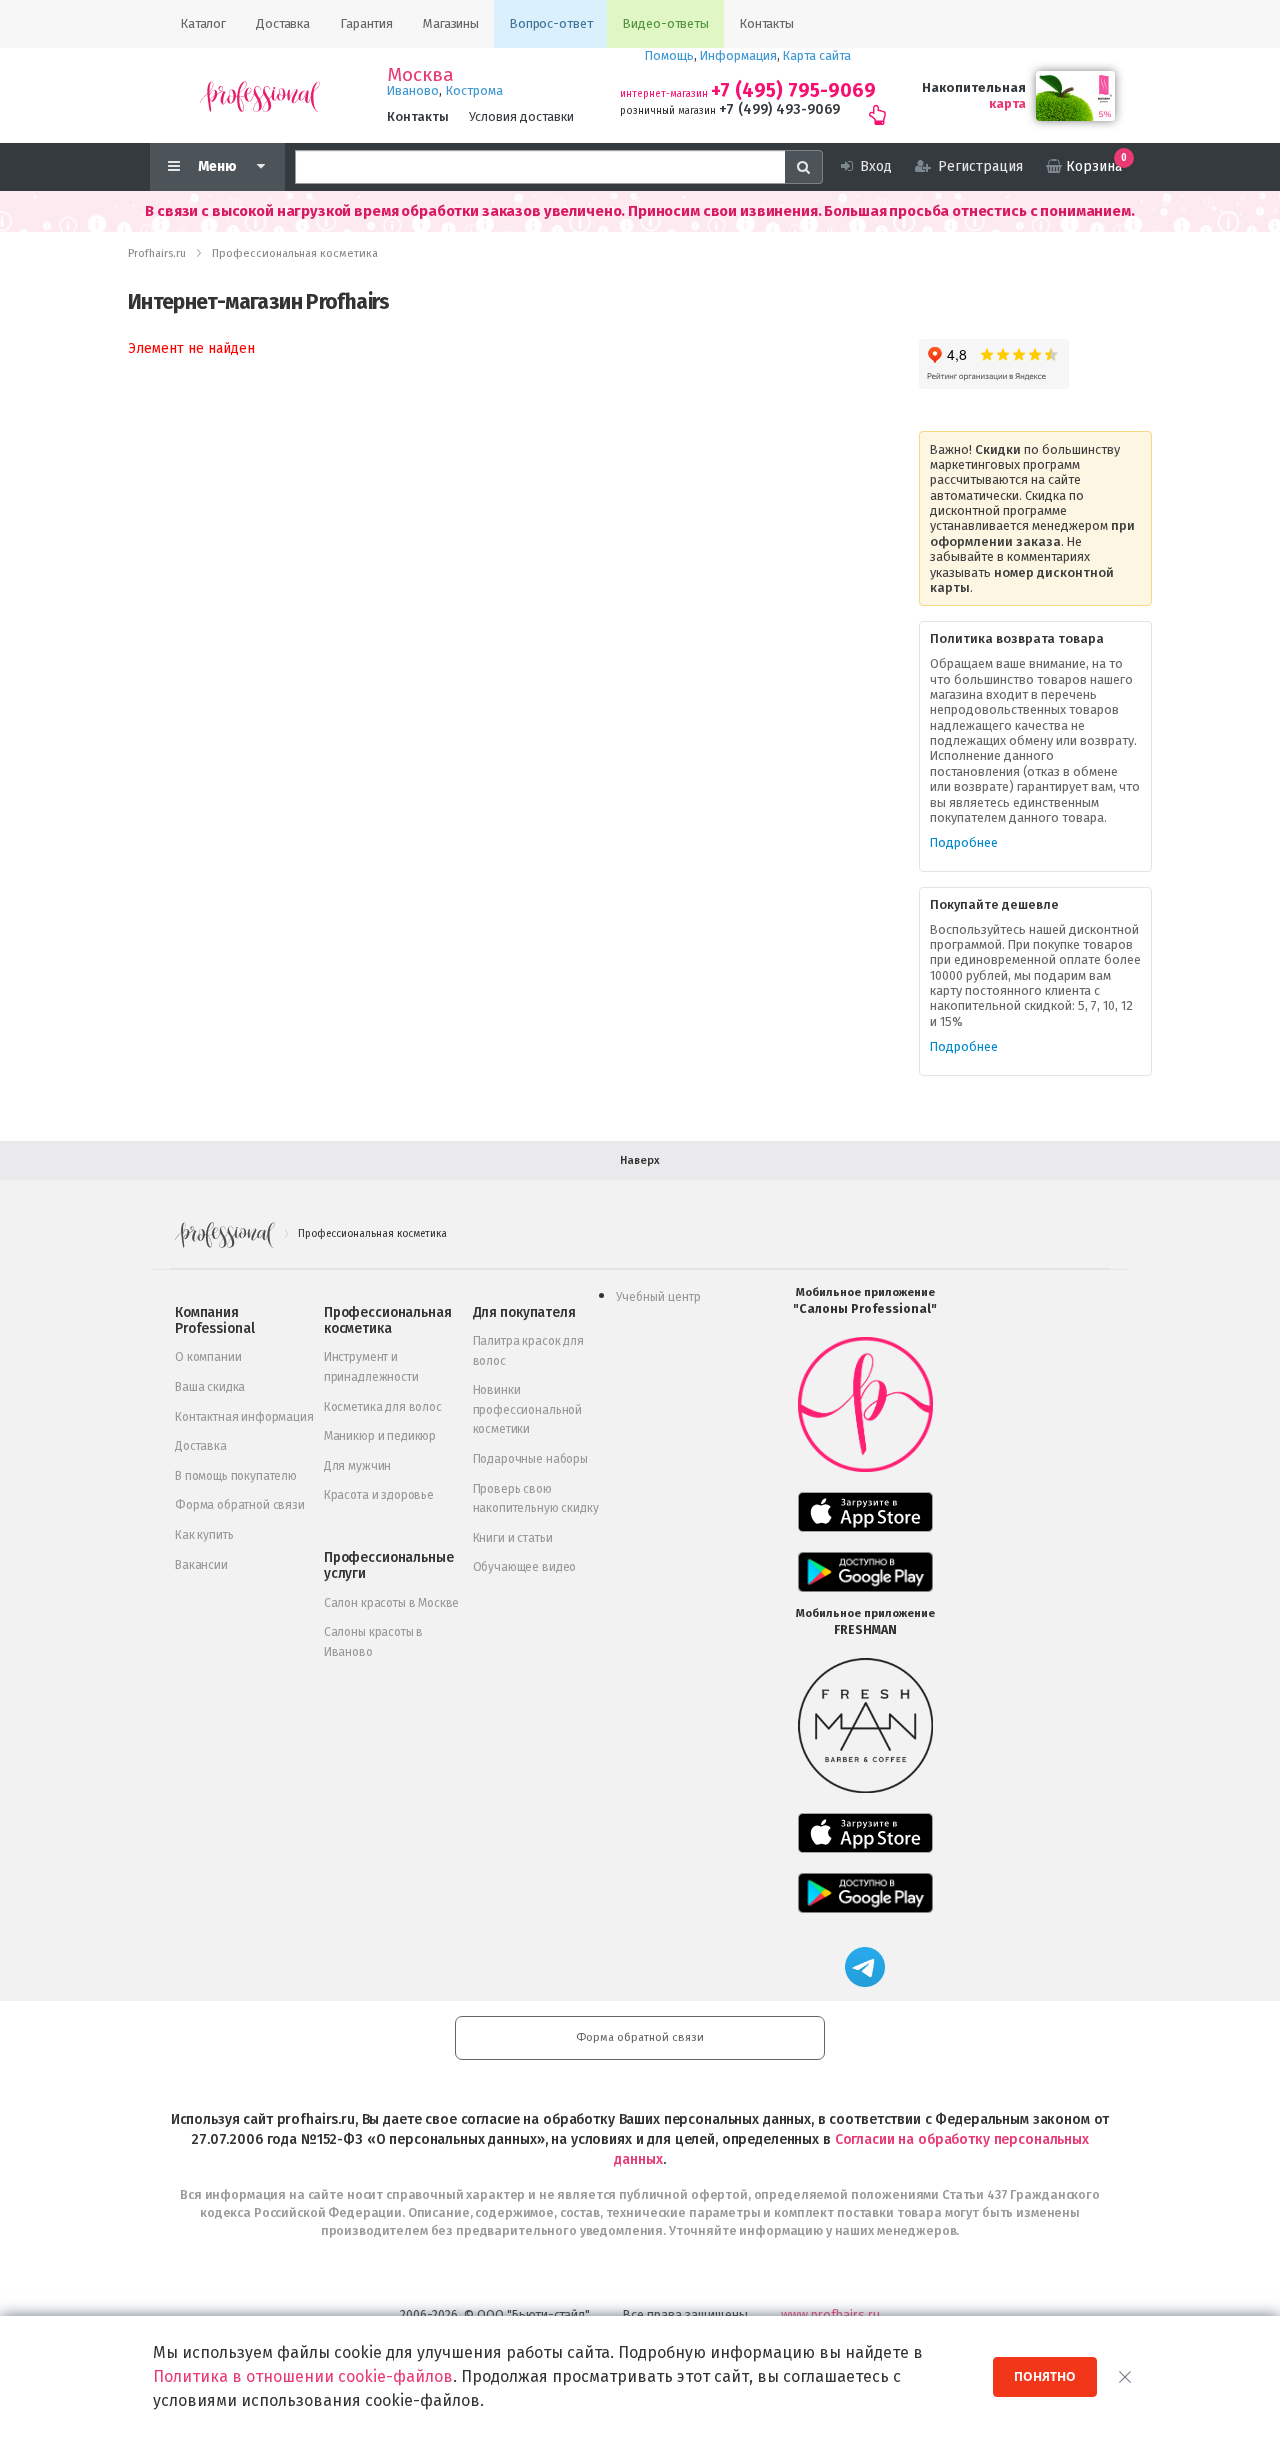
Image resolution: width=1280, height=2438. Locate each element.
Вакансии (201, 1565)
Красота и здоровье (379, 1495)
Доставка (201, 1446)
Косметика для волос (383, 1407)
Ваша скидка (210, 1387)
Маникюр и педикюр (380, 1436)
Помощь (669, 55)
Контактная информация (244, 1417)
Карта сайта (817, 55)
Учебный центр (658, 1297)
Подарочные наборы (530, 1459)
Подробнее (964, 842)
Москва (420, 75)
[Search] (804, 167)
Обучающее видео (525, 1567)
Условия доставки (521, 116)
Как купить (204, 1535)
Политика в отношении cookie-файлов (303, 2376)
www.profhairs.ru (830, 2314)
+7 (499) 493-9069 (779, 109)
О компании (208, 1357)
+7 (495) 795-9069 (793, 90)
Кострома (474, 90)
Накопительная (974, 87)
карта (1007, 103)
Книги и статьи (513, 1538)
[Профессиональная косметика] (260, 95)
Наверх (640, 1160)
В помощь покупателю (236, 1476)
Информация (738, 55)
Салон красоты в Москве (391, 1603)
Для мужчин (357, 1466)
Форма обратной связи (240, 1505)
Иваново (413, 90)
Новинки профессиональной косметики (527, 1409)
